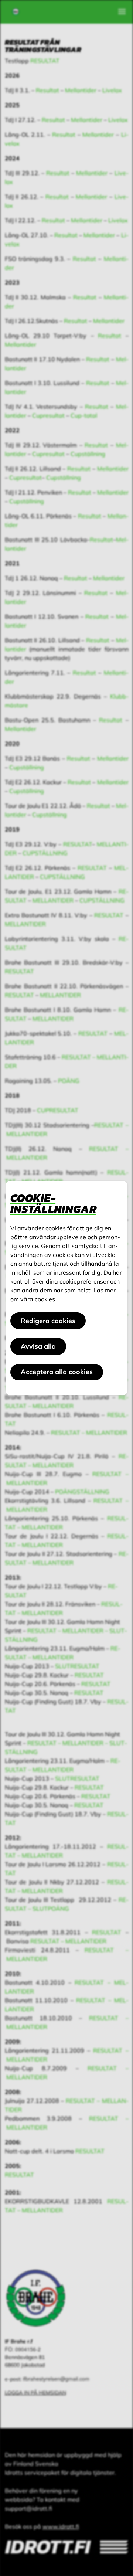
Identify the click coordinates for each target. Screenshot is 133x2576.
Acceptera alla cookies (57, 1372)
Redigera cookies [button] (48, 1321)
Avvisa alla (38, 1346)
